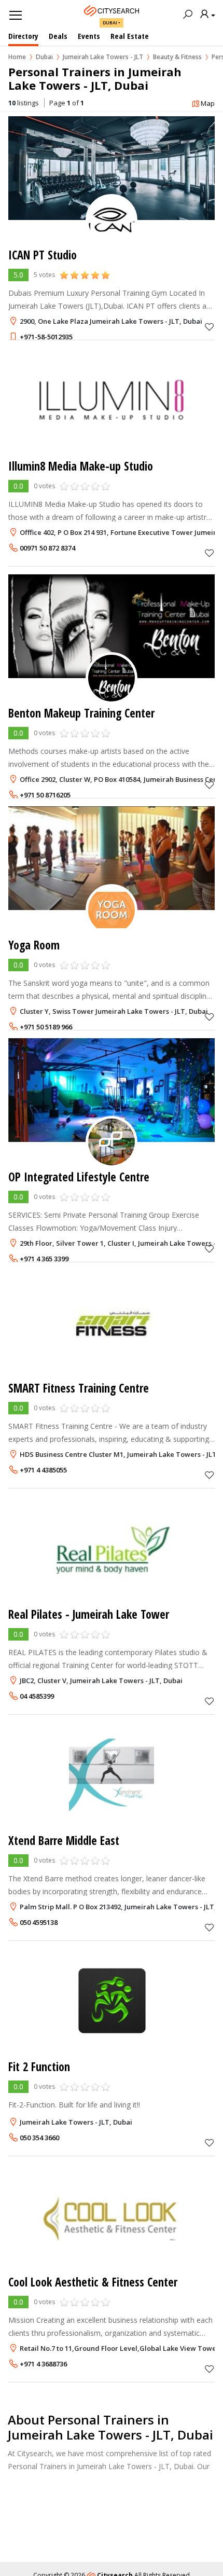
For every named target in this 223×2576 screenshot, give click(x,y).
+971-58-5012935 (46, 337)
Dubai (110, 23)
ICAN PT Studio (43, 255)
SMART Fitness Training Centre (79, 1388)
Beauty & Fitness (177, 57)
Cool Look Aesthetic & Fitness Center (93, 2282)
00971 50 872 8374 (47, 548)
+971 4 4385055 (43, 1470)
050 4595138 (39, 1922)
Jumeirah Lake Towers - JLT (103, 57)
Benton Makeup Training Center (81, 713)
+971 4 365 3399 (44, 1259)
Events (89, 36)
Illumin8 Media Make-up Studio (81, 466)
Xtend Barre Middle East (64, 1841)
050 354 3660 (39, 2138)
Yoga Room (34, 945)
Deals (58, 36)
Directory (23, 36)
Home (17, 57)
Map (208, 103)
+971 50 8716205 (45, 795)
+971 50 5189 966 (46, 1027)
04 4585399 (37, 1696)
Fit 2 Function (39, 2067)
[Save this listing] (210, 327)
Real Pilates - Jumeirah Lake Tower (89, 1614)
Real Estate (130, 36)
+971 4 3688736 (43, 2364)
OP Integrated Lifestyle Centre (79, 1177)
